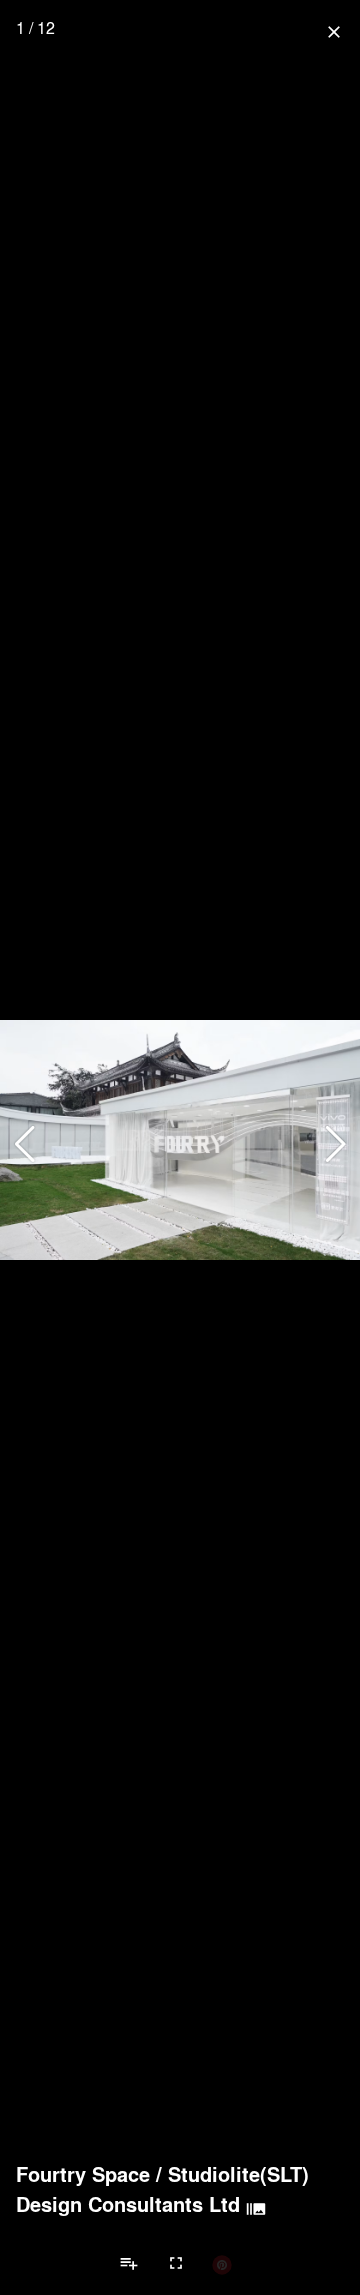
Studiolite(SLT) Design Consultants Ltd (162, 2189)
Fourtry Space (83, 2174)
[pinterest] (222, 2264)
